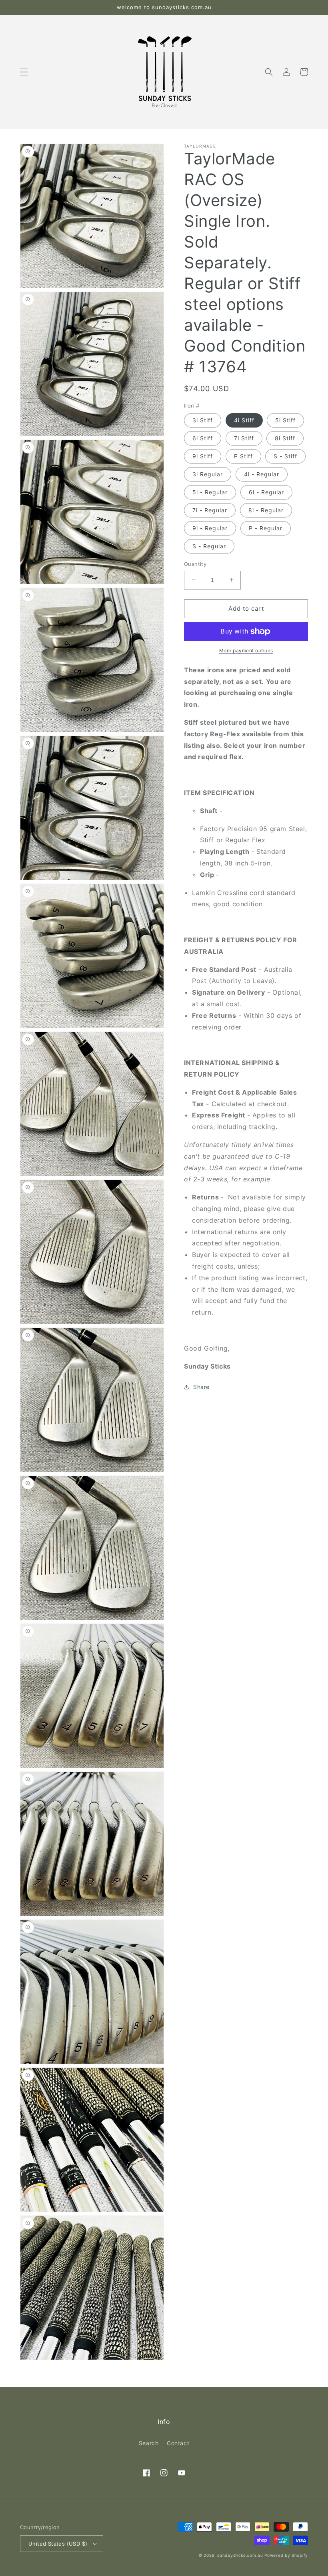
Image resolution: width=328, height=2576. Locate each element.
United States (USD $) (58, 2544)
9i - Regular (210, 528)
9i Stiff (203, 456)
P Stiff (243, 456)
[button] (24, 72)
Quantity (195, 564)
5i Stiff (285, 420)
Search (149, 2443)
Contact (178, 2443)
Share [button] (201, 1387)
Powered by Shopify (286, 2555)
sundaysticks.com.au (240, 2555)
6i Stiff (203, 438)
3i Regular (208, 474)
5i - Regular (210, 492)
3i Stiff (203, 420)
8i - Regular (266, 510)
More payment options (246, 650)
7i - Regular (210, 510)
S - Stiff (285, 456)
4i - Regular (262, 474)
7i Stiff (244, 438)
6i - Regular (266, 492)
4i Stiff (244, 420)
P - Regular (266, 528)
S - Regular (209, 546)
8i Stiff (285, 438)
